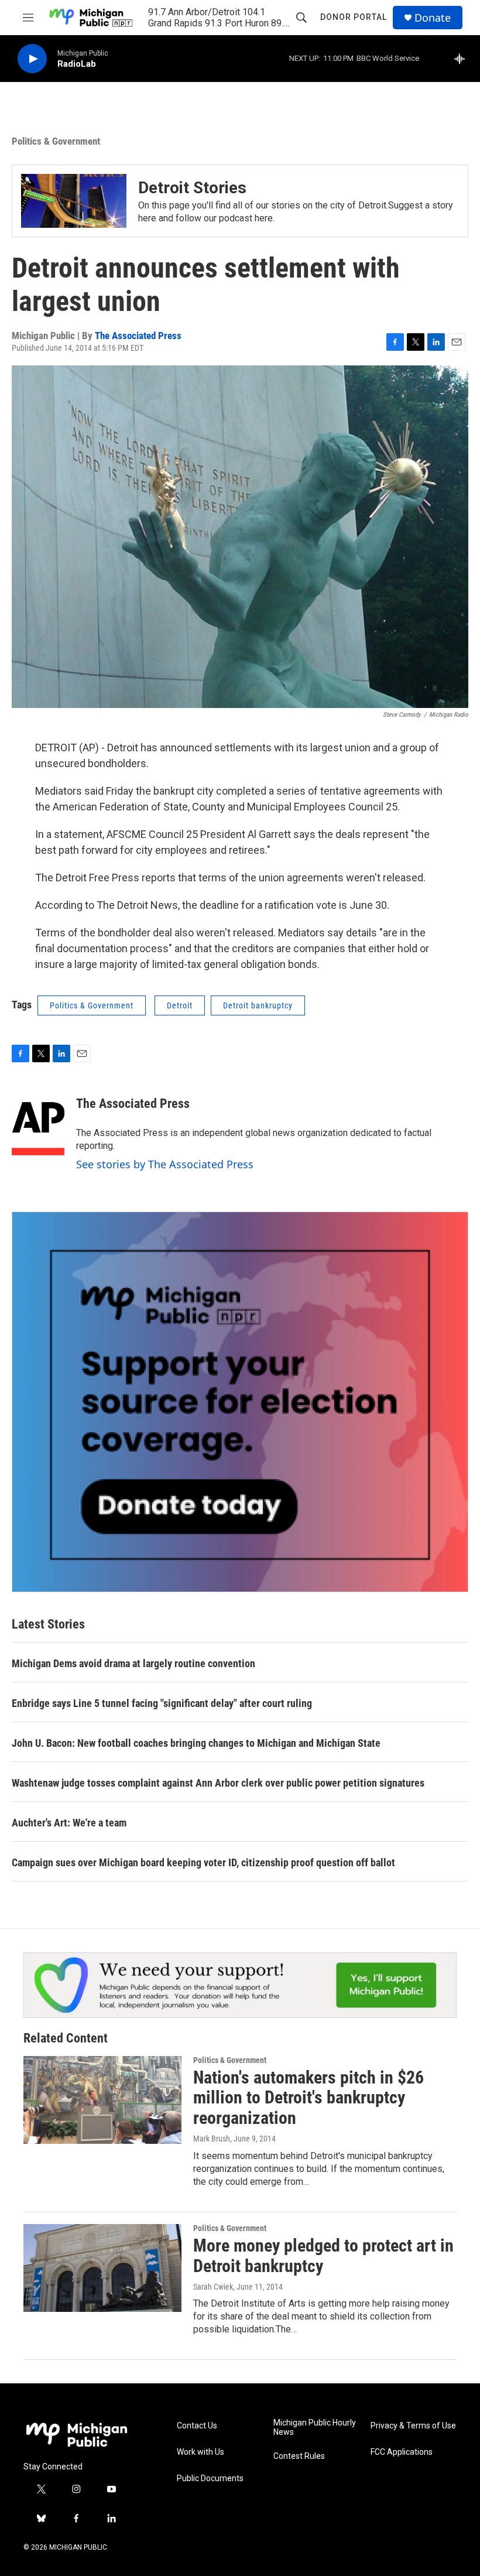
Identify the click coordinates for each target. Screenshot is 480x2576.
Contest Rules (299, 2456)
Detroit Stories (192, 188)
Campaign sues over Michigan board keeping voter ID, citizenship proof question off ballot (203, 1862)
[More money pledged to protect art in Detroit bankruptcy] (102, 2268)
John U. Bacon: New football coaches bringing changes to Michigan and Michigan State (196, 1743)
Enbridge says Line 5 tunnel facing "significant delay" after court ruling (162, 1703)
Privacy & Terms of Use (413, 2426)
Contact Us (197, 2426)
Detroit (180, 1005)
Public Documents (210, 2478)
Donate (433, 18)
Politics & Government (56, 141)
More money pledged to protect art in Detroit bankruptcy (323, 2256)
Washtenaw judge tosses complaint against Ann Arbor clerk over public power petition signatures (218, 1783)
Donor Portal (354, 17)
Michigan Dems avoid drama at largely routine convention (133, 1663)
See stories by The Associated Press (165, 1164)
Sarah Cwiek (213, 2287)
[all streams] (463, 59)
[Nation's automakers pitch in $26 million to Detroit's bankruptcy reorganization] (102, 2100)
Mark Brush (212, 2139)
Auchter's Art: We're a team (69, 1823)
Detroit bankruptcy (258, 1005)
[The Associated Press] (38, 1121)
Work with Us (200, 2452)
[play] (32, 59)
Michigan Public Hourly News (315, 2428)
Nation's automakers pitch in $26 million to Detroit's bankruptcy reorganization (308, 2098)
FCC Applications (402, 2452)
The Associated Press (138, 336)
